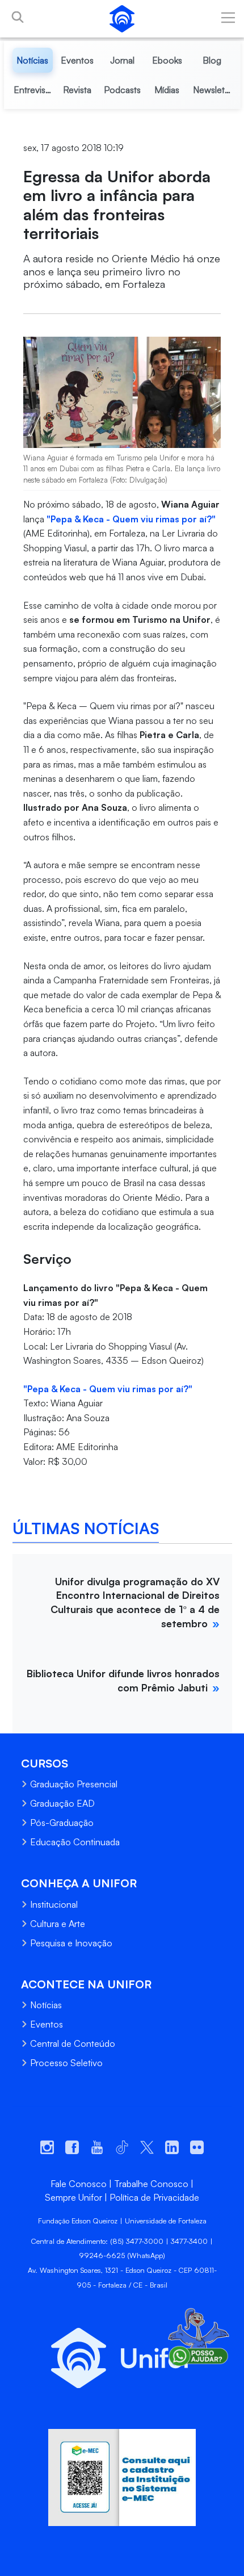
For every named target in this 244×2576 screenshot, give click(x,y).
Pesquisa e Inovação (71, 1943)
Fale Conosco (79, 2184)
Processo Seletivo (66, 2063)
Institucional (54, 1904)
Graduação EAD (62, 1803)
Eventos (47, 2024)
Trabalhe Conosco (151, 2184)
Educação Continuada (75, 1842)
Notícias (46, 2005)
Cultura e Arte (58, 1924)
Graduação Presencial (74, 1784)
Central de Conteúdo (73, 2043)
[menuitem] (33, 60)
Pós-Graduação (62, 1823)
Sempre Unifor (73, 2197)
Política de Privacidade (154, 2197)
